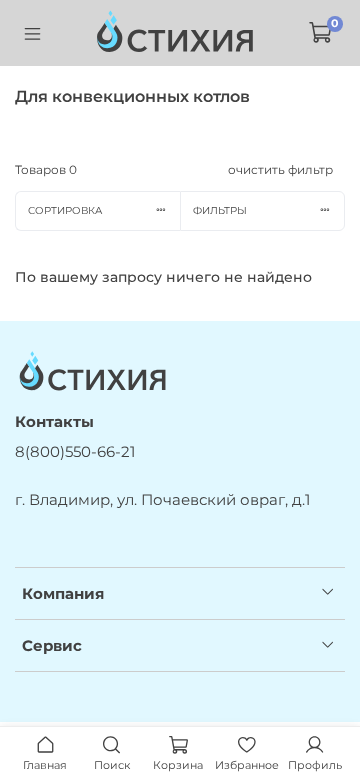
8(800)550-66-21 (75, 451)
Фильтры (220, 210)
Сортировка (65, 210)
